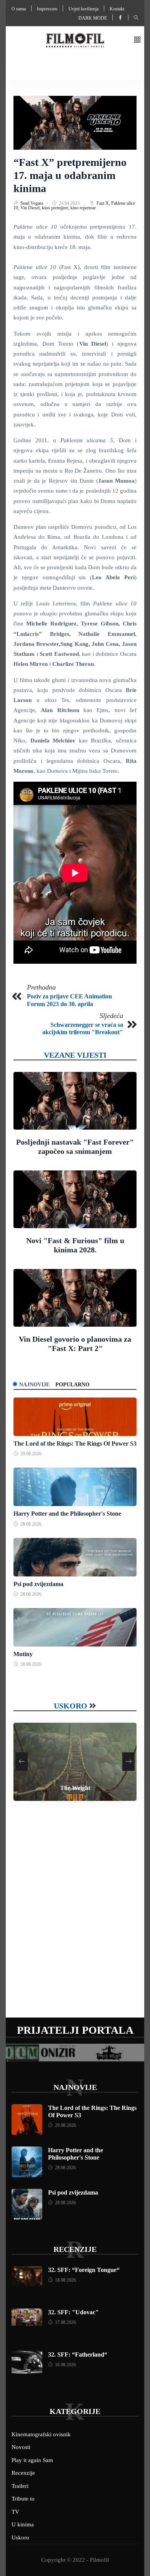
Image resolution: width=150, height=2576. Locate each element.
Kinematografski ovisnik (41, 2434)
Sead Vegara (32, 203)
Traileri (20, 2486)
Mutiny (23, 1654)
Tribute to (23, 2499)
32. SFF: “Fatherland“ (78, 2355)
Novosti (21, 2447)
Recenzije (75, 2249)
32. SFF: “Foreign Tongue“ (84, 2270)
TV (15, 2512)
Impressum (47, 9)
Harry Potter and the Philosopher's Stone (67, 1514)
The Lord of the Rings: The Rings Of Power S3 (75, 1443)
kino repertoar (83, 208)
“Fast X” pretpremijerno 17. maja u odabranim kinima (70, 175)
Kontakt (117, 9)
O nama (19, 9)
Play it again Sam (32, 2460)
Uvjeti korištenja (83, 9)
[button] (137, 40)
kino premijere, (56, 208)
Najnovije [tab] (34, 1385)
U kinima (23, 2524)
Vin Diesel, (31, 208)
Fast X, (104, 203)
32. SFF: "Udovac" (73, 2312)
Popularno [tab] (72, 1385)
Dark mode (93, 18)
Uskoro (71, 1706)
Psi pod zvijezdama (38, 1584)
